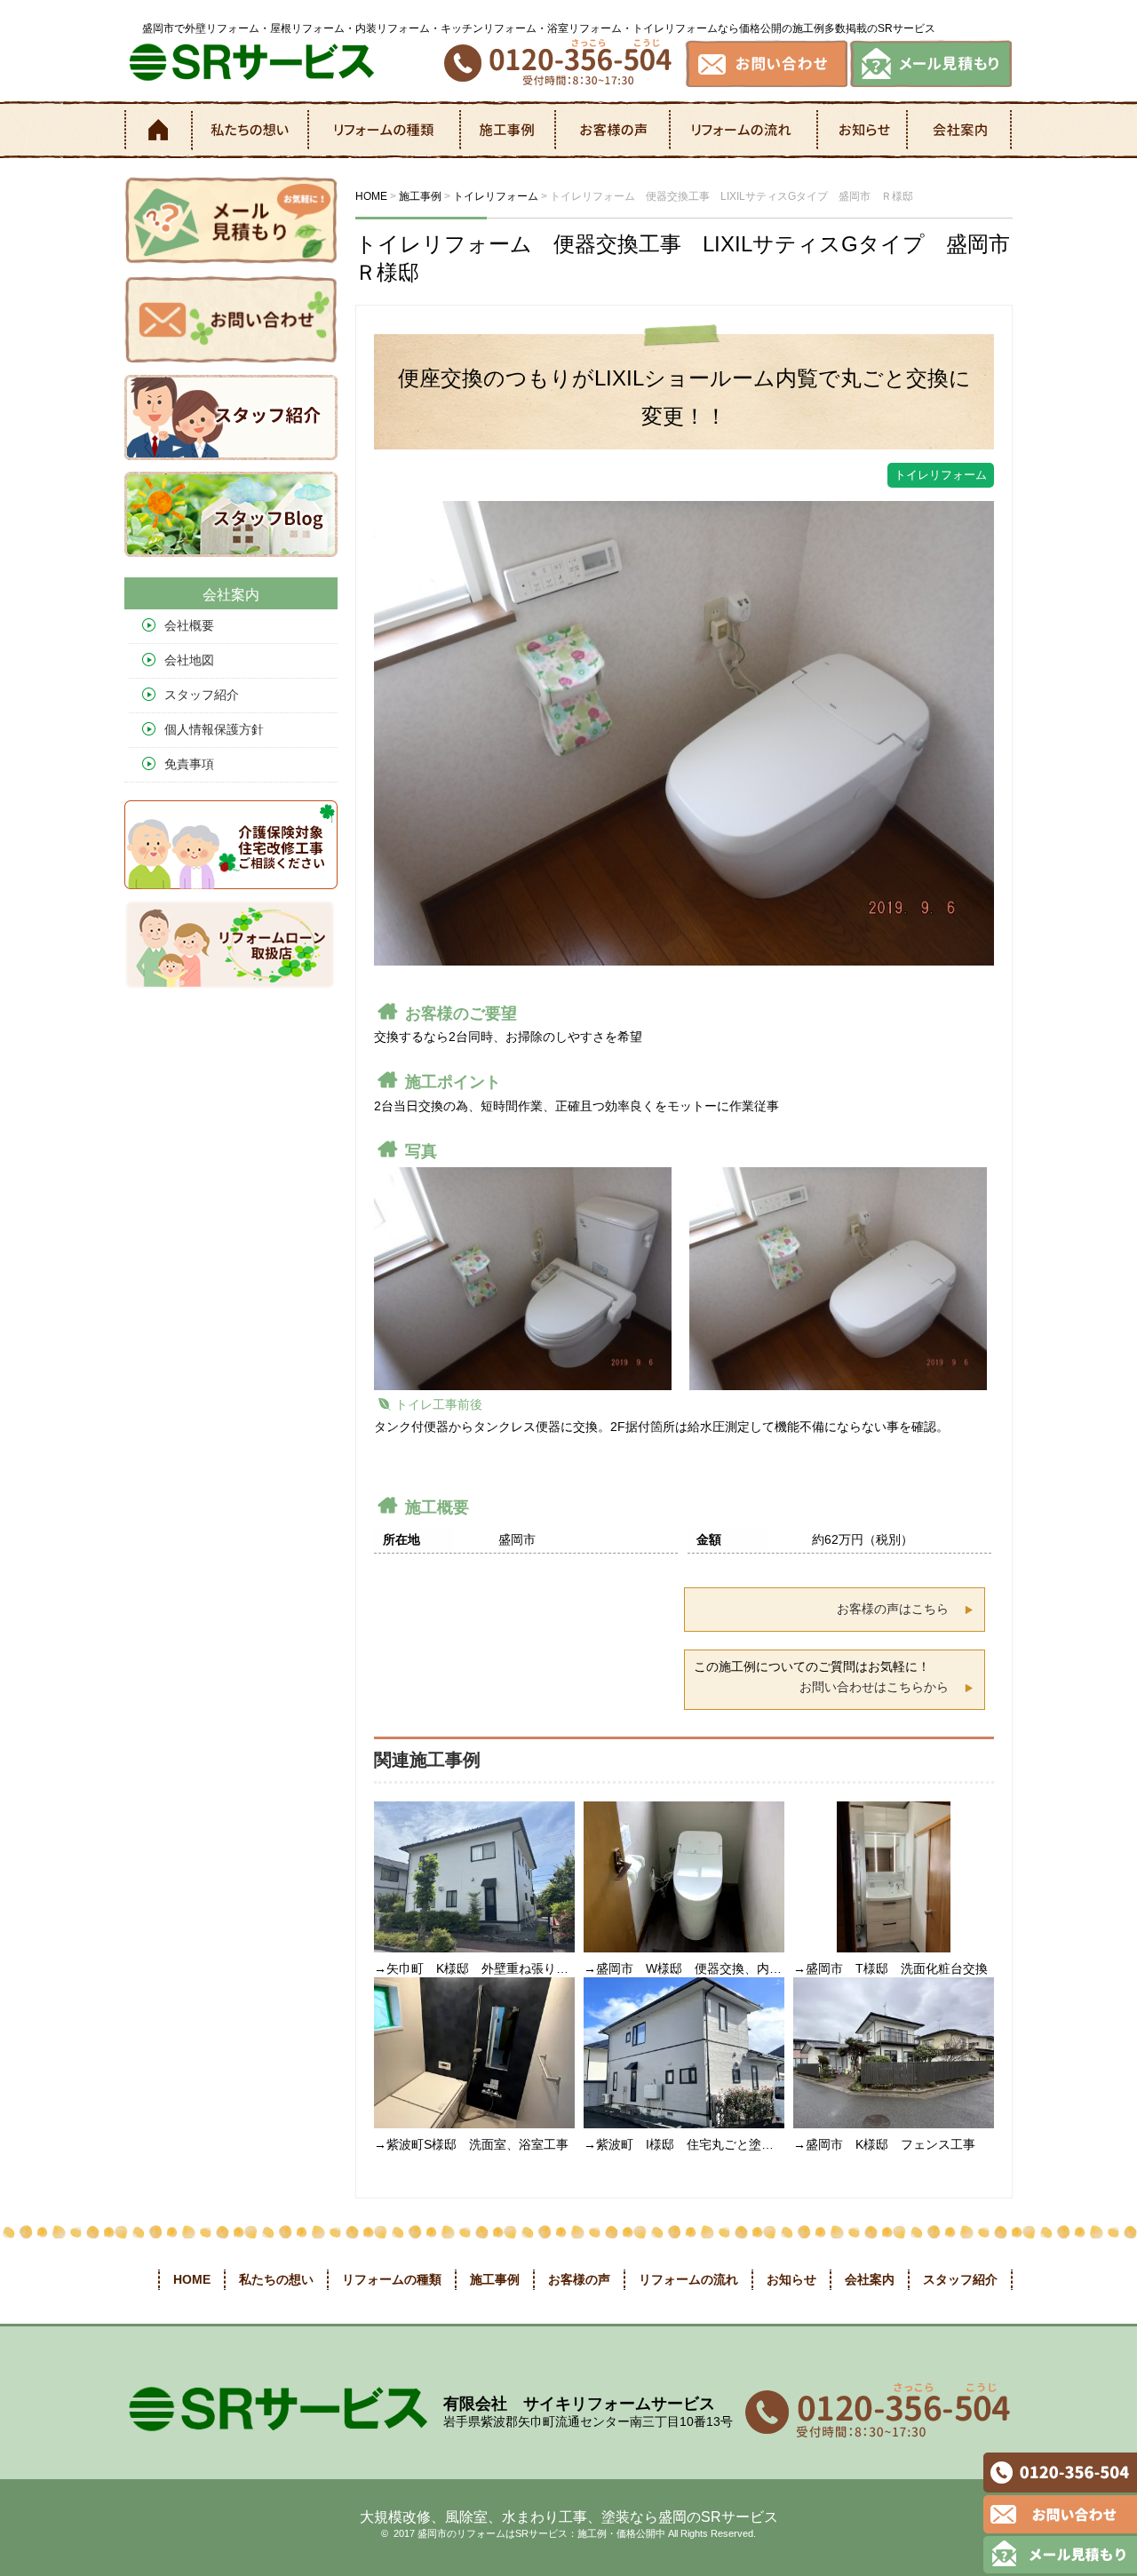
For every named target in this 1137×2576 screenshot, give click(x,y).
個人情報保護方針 (214, 729)
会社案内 (960, 130)
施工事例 (509, 130)
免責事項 (189, 764)
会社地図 (189, 660)
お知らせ (863, 130)
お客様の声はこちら (893, 1609)
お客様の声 (614, 130)
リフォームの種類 (386, 130)
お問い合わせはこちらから (874, 1687)
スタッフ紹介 (202, 695)
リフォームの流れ (745, 130)
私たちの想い (250, 130)
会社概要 (189, 625)
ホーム (157, 130)
